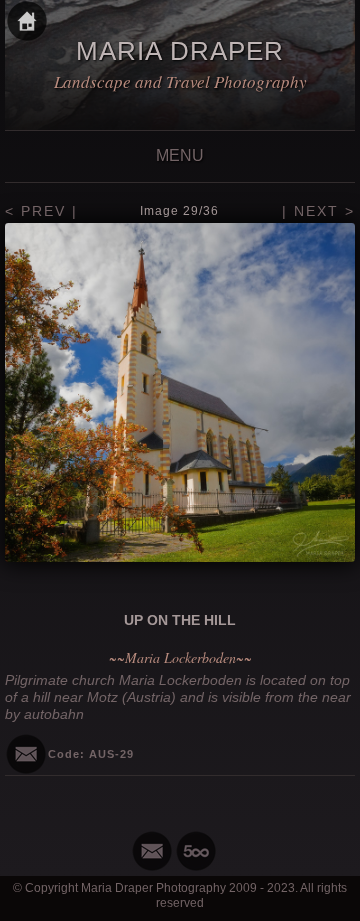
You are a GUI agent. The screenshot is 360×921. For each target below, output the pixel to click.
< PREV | (41, 211)
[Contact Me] (152, 851)
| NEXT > (318, 211)
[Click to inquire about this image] (26, 754)
